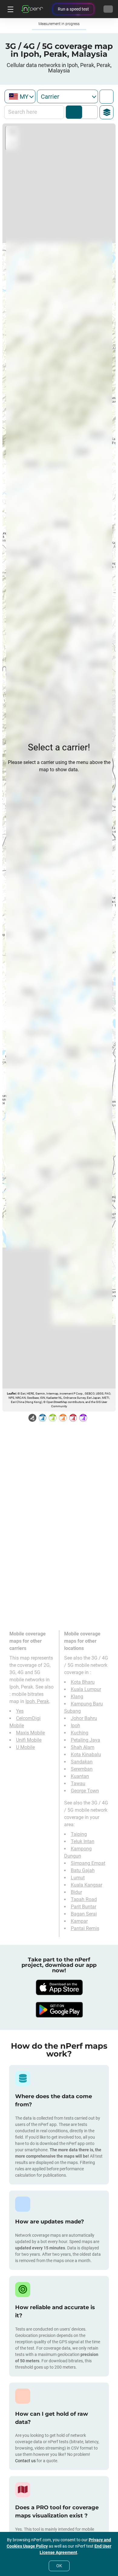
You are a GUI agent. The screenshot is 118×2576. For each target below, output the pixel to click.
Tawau (78, 1783)
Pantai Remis (85, 1928)
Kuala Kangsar (87, 1885)
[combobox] (20, 96)
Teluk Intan (83, 1841)
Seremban (82, 1769)
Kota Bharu (83, 1682)
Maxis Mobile (30, 1733)
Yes (20, 1711)
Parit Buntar (84, 1907)
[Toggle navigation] (10, 9)
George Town (85, 1791)
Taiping (79, 1834)
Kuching (80, 1733)
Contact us (25, 2461)
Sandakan (82, 1762)
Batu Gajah (83, 1870)
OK (59, 2566)
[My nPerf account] (108, 9)
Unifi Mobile (29, 1740)
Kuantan (80, 1776)
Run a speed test (73, 9)
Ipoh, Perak (37, 1701)
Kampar (79, 1921)
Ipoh (75, 1726)
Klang (77, 1697)
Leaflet (11, 1393)
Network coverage (74, 112)
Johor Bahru (84, 1718)
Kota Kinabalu (86, 1755)
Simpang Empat (88, 1863)
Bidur (76, 1892)
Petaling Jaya (85, 1740)
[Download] (59, 1987)
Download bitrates (88, 112)
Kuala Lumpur (86, 1689)
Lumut (78, 1878)
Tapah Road (84, 1899)
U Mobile (25, 1747)
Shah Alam (83, 1747)
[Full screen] (107, 97)
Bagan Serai (84, 1914)
